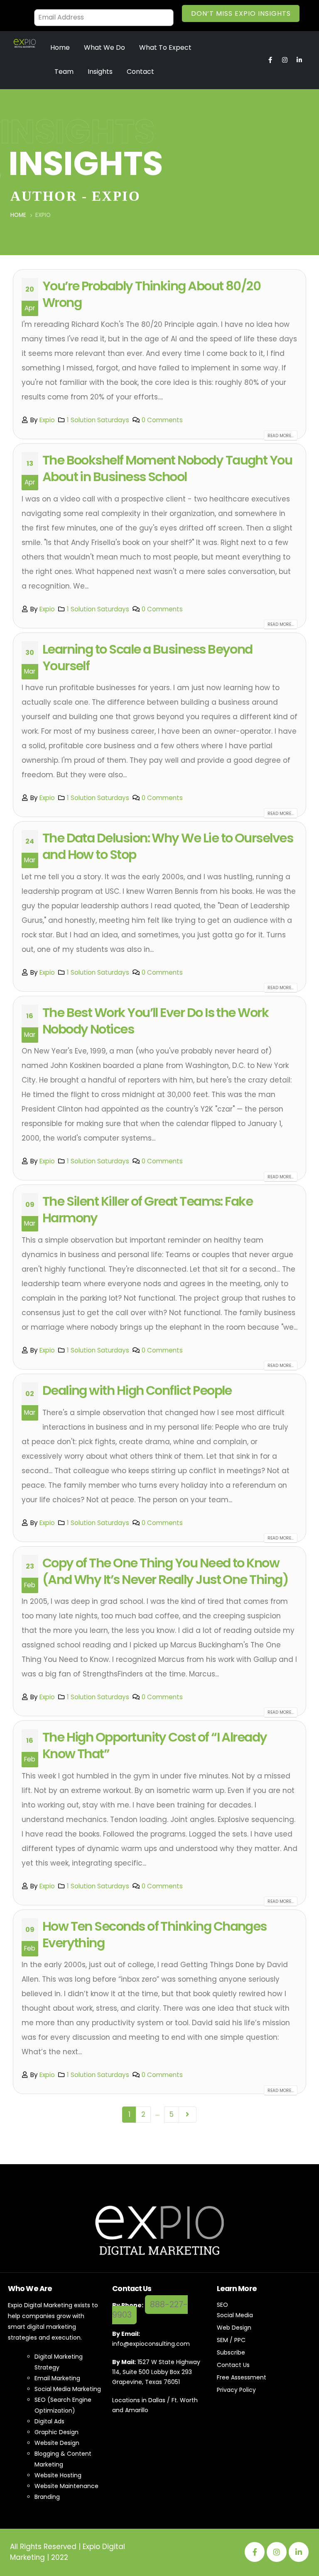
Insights (100, 72)
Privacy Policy (236, 2390)
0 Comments (162, 420)
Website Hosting (58, 2475)
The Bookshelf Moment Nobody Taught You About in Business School (167, 468)
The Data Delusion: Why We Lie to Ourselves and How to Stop (168, 846)
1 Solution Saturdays (98, 420)
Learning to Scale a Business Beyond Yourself (147, 658)
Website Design (57, 2443)
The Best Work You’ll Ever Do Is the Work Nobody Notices (155, 1021)
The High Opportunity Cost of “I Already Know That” (155, 1745)
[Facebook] (255, 2552)
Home (60, 47)
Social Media (235, 2315)
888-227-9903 (150, 2310)
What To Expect (165, 47)
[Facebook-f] (270, 60)
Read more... (281, 436)
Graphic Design (56, 2432)
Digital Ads (49, 2421)
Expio (47, 420)
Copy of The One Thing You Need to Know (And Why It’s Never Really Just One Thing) (165, 1571)
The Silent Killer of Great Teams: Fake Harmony (147, 1210)
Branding (47, 2497)
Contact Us (233, 2365)
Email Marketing (57, 2378)
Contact (140, 72)
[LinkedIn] (299, 2552)
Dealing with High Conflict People (137, 1390)
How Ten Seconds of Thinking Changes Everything (155, 1935)
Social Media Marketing (68, 2389)
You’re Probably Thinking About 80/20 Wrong (152, 294)
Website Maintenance (66, 2486)
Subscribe (231, 2352)
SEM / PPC (231, 2340)
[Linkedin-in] (299, 60)
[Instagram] (285, 60)
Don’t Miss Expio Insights (241, 13)
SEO (222, 2305)
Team (64, 72)
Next (187, 2114)
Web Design (234, 2328)
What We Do (104, 47)
